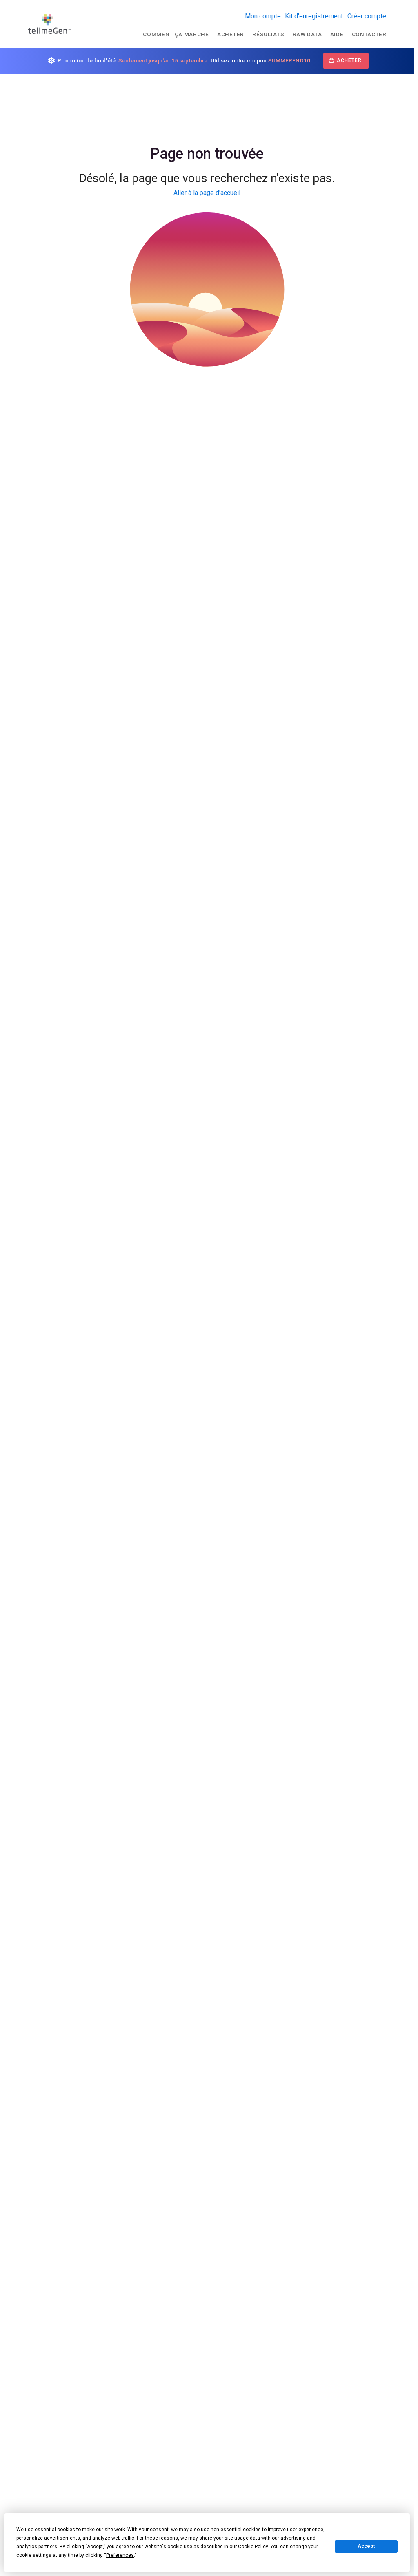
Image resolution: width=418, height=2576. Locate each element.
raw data (307, 34)
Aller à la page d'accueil (207, 193)
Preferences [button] (120, 2555)
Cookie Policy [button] (253, 2547)
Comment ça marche (176, 34)
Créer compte (367, 16)
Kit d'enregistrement (314, 16)
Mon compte (263, 16)
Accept (366, 2546)
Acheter (231, 34)
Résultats (268, 34)
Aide (337, 34)
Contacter (369, 34)
